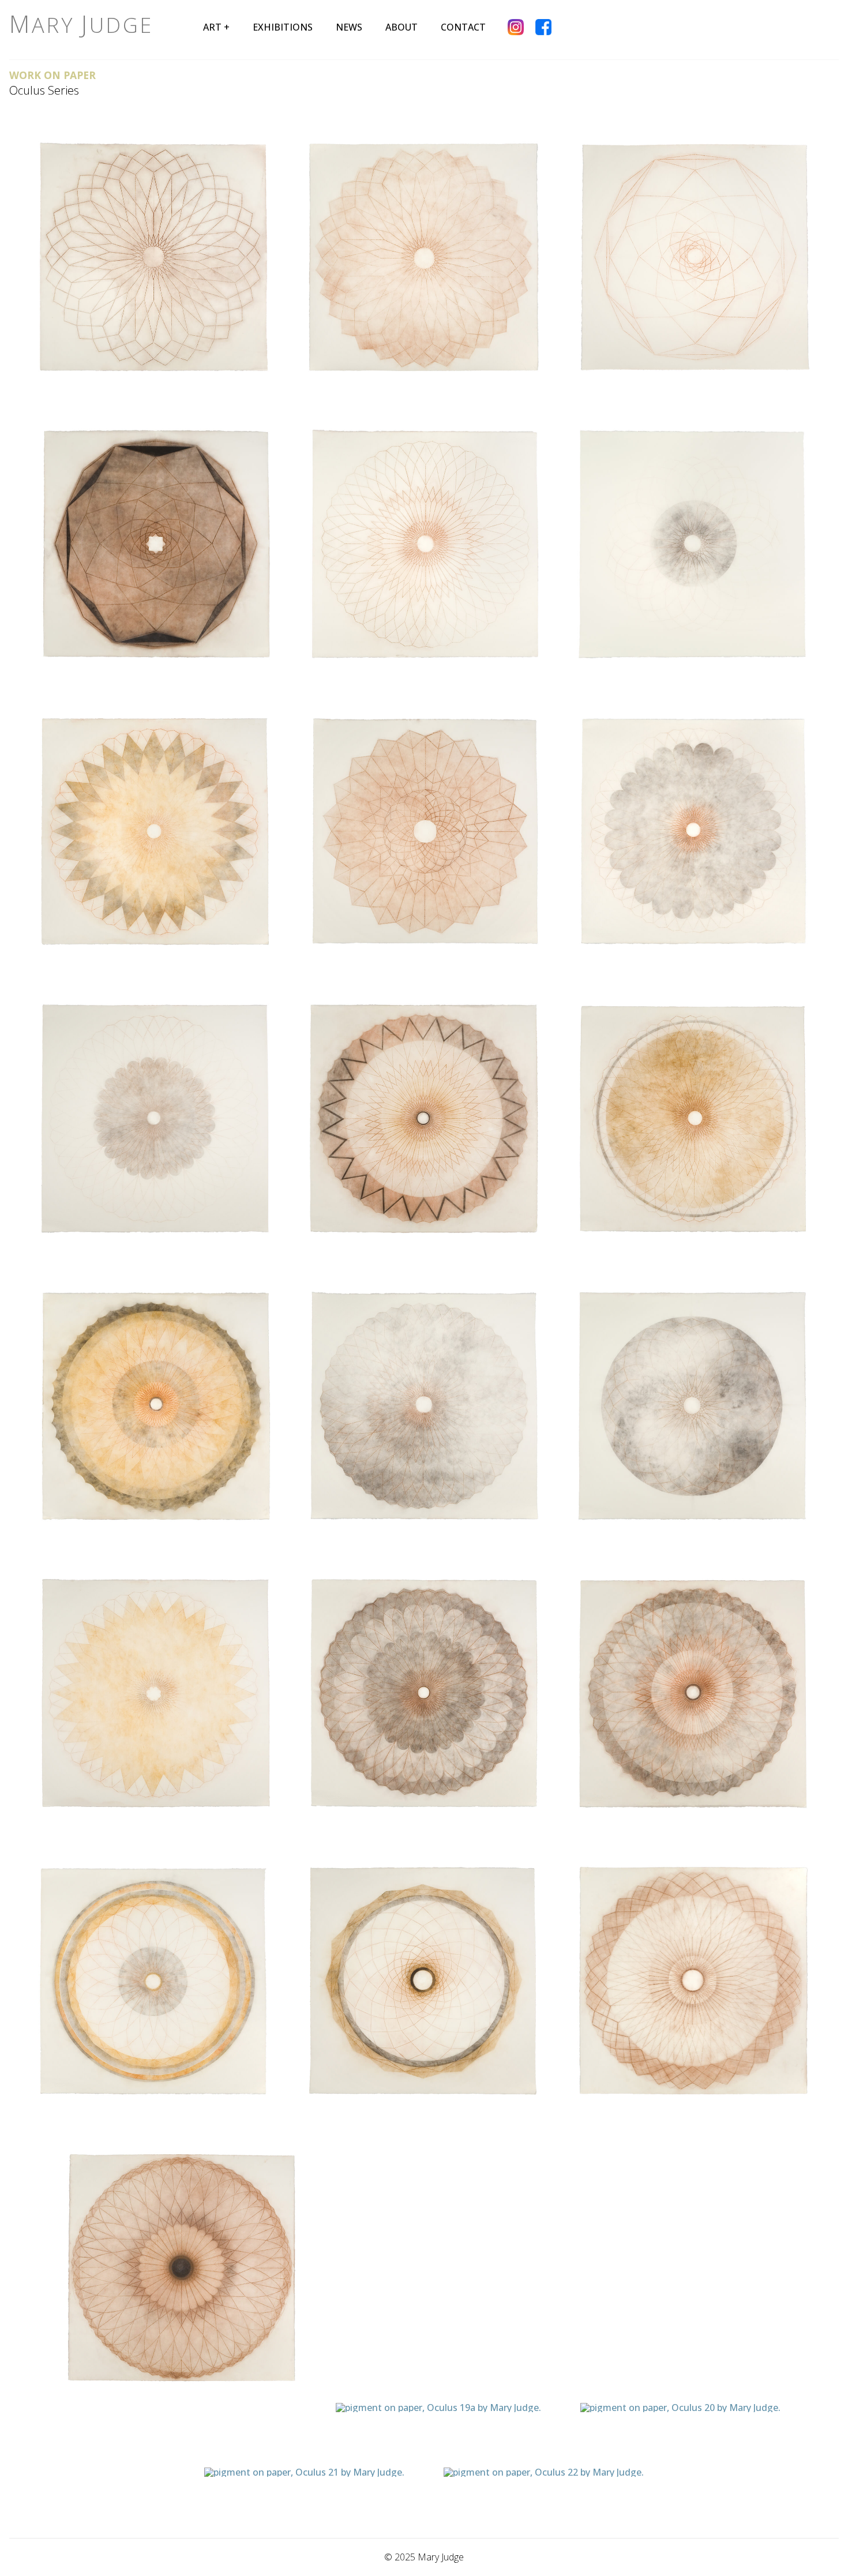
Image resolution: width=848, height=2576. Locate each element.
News (349, 27)
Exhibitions (283, 27)
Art (212, 27)
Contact (463, 27)
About (402, 27)
